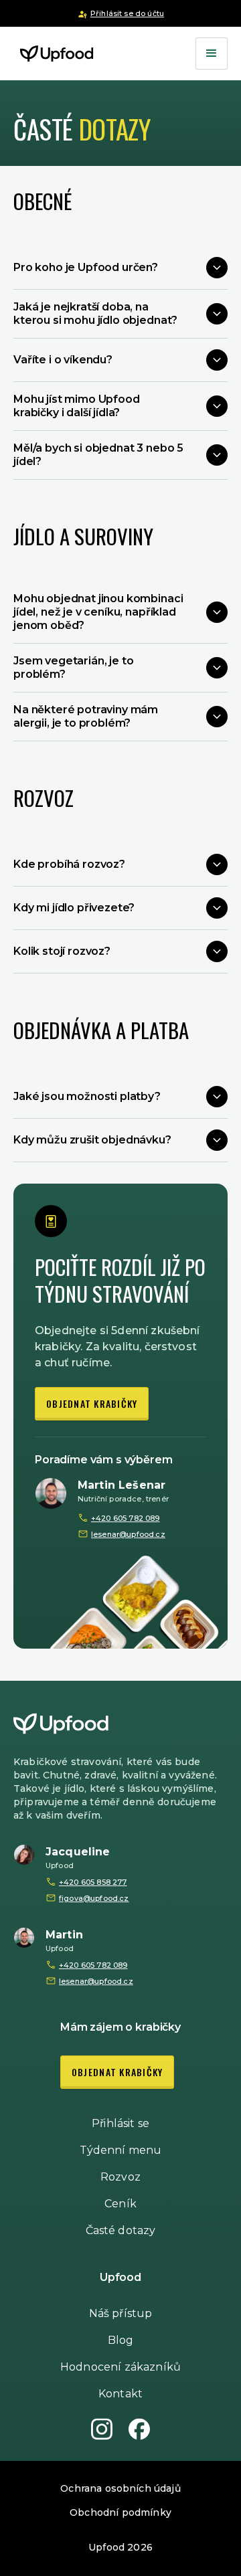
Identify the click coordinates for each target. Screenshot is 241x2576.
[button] (212, 54)
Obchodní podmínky (120, 2512)
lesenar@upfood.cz (128, 1534)
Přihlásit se (120, 2123)
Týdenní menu (121, 2150)
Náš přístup (121, 2313)
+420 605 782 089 (126, 1518)
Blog (121, 2340)
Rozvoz (120, 2177)
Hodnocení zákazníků (120, 2367)
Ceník (120, 2204)
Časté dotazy (121, 2230)
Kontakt (120, 2394)
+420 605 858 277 (93, 1882)
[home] (54, 54)
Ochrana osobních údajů (120, 2488)
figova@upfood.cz (94, 1898)
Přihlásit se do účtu (127, 13)
